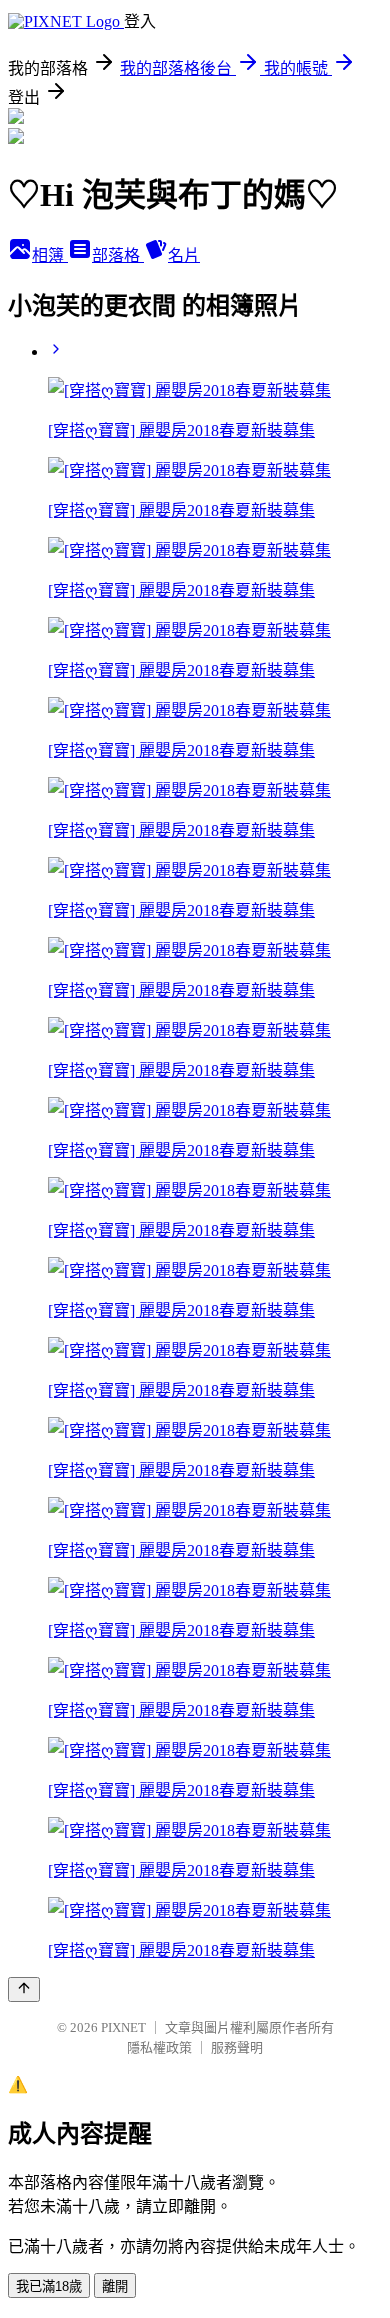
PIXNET (123, 2027)
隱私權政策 (159, 2047)
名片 (184, 255)
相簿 (50, 255)
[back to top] (24, 1989)
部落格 (118, 255)
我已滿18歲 (49, 2286)
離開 (115, 2286)
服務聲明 (237, 2047)
